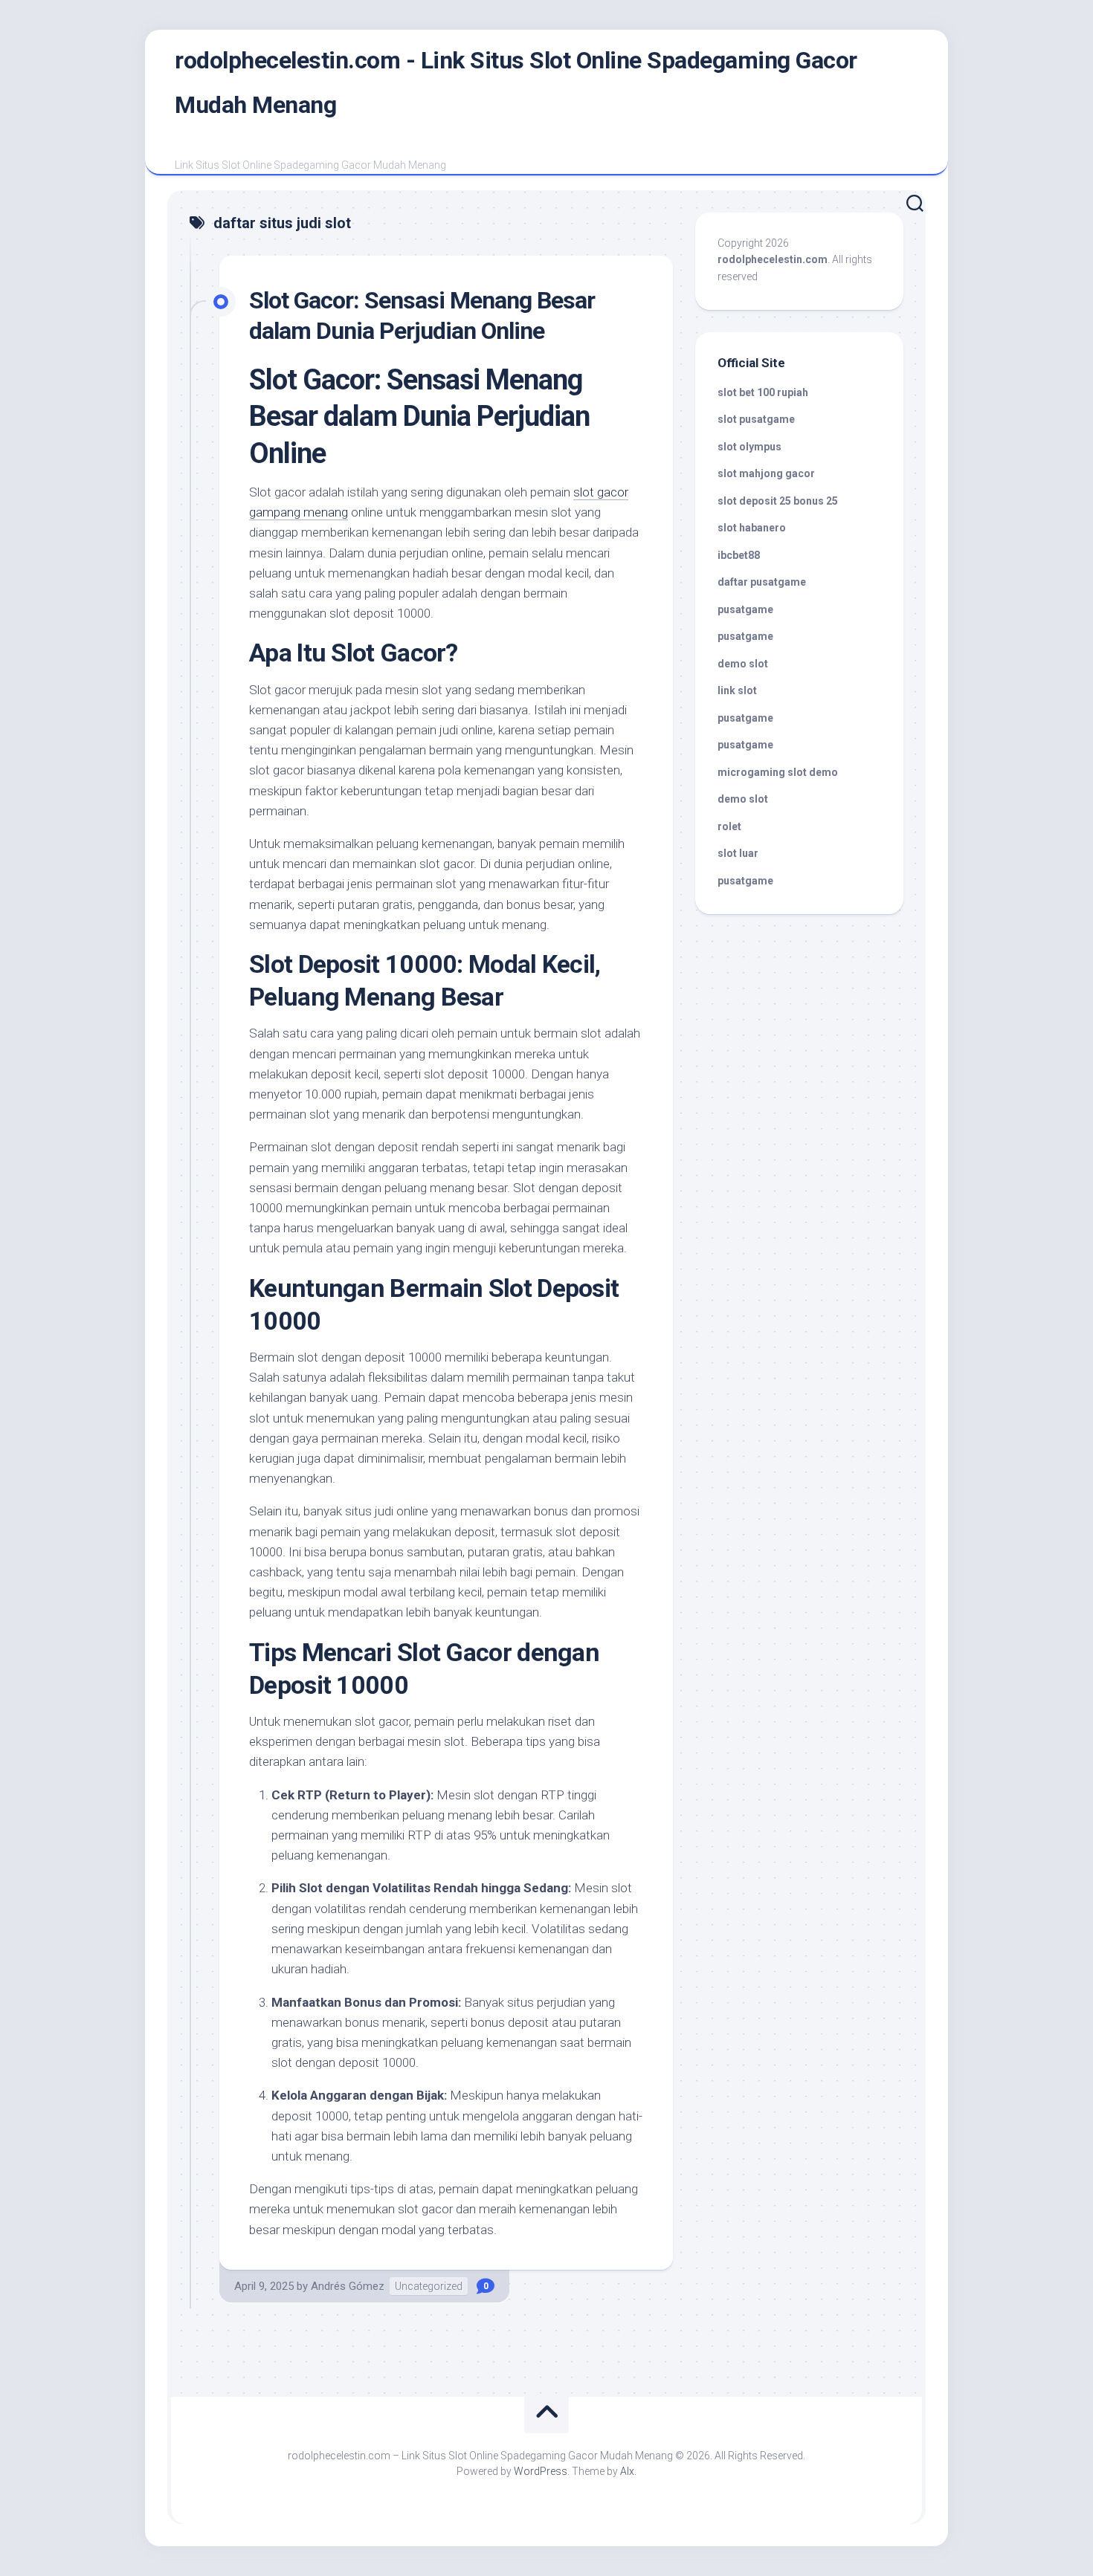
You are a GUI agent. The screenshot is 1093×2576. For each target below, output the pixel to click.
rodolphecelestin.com (773, 259)
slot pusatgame (756, 419)
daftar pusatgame (762, 582)
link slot (737, 690)
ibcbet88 (739, 555)
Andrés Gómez (348, 2286)
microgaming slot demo (778, 772)
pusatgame (745, 609)
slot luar (738, 853)
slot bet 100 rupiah (763, 392)
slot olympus (749, 447)
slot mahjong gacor (766, 473)
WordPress (541, 2471)
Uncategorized (429, 2286)
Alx (627, 2471)
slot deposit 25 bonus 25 (778, 501)
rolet (729, 826)
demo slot (743, 664)
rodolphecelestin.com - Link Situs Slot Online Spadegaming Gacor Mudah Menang (516, 82)
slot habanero (752, 528)
